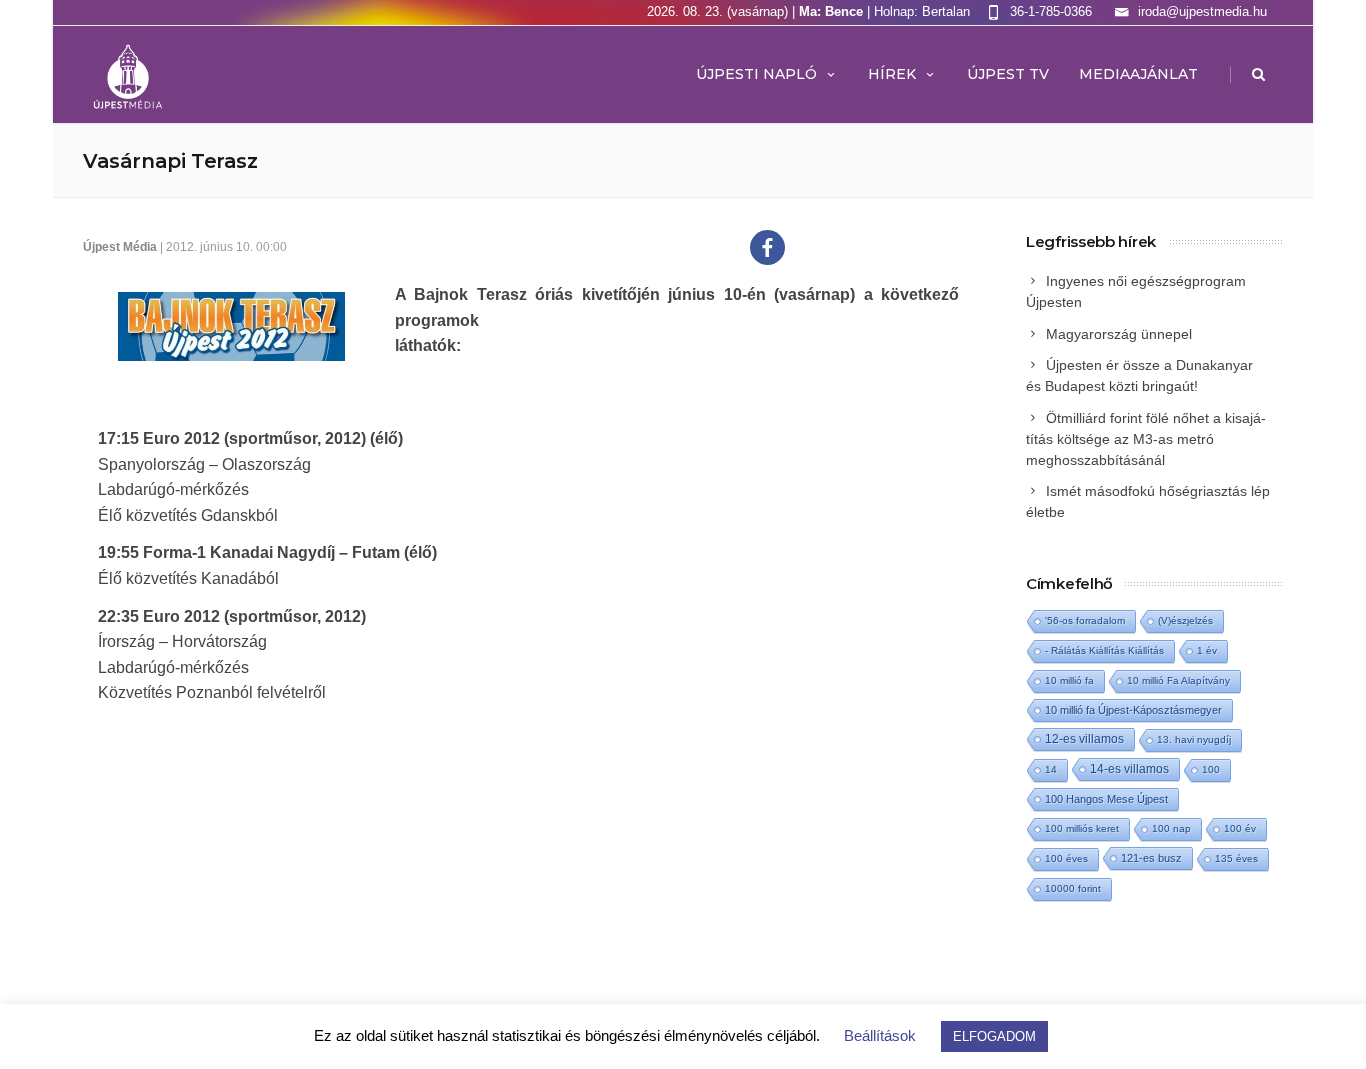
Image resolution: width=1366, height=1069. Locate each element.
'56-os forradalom (1085, 620)
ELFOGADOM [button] (994, 1036)
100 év (1240, 828)
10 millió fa (1069, 680)
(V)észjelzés (1185, 620)
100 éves (1066, 858)
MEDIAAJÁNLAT (1138, 74)
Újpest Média (120, 247)
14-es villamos (1129, 769)
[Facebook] (767, 247)
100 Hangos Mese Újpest (1106, 799)
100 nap (1171, 828)
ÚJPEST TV (1008, 74)
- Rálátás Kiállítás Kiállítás (1104, 650)
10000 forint (1073, 888)
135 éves (1236, 858)
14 (1051, 769)
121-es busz (1151, 858)
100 (1211, 769)
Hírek (892, 74)
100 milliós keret (1082, 828)
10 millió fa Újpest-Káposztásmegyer (1133, 710)
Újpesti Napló (756, 74)
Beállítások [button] (880, 1035)
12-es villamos (1084, 738)
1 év (1207, 650)
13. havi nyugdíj (1194, 739)
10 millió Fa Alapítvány (1178, 680)
